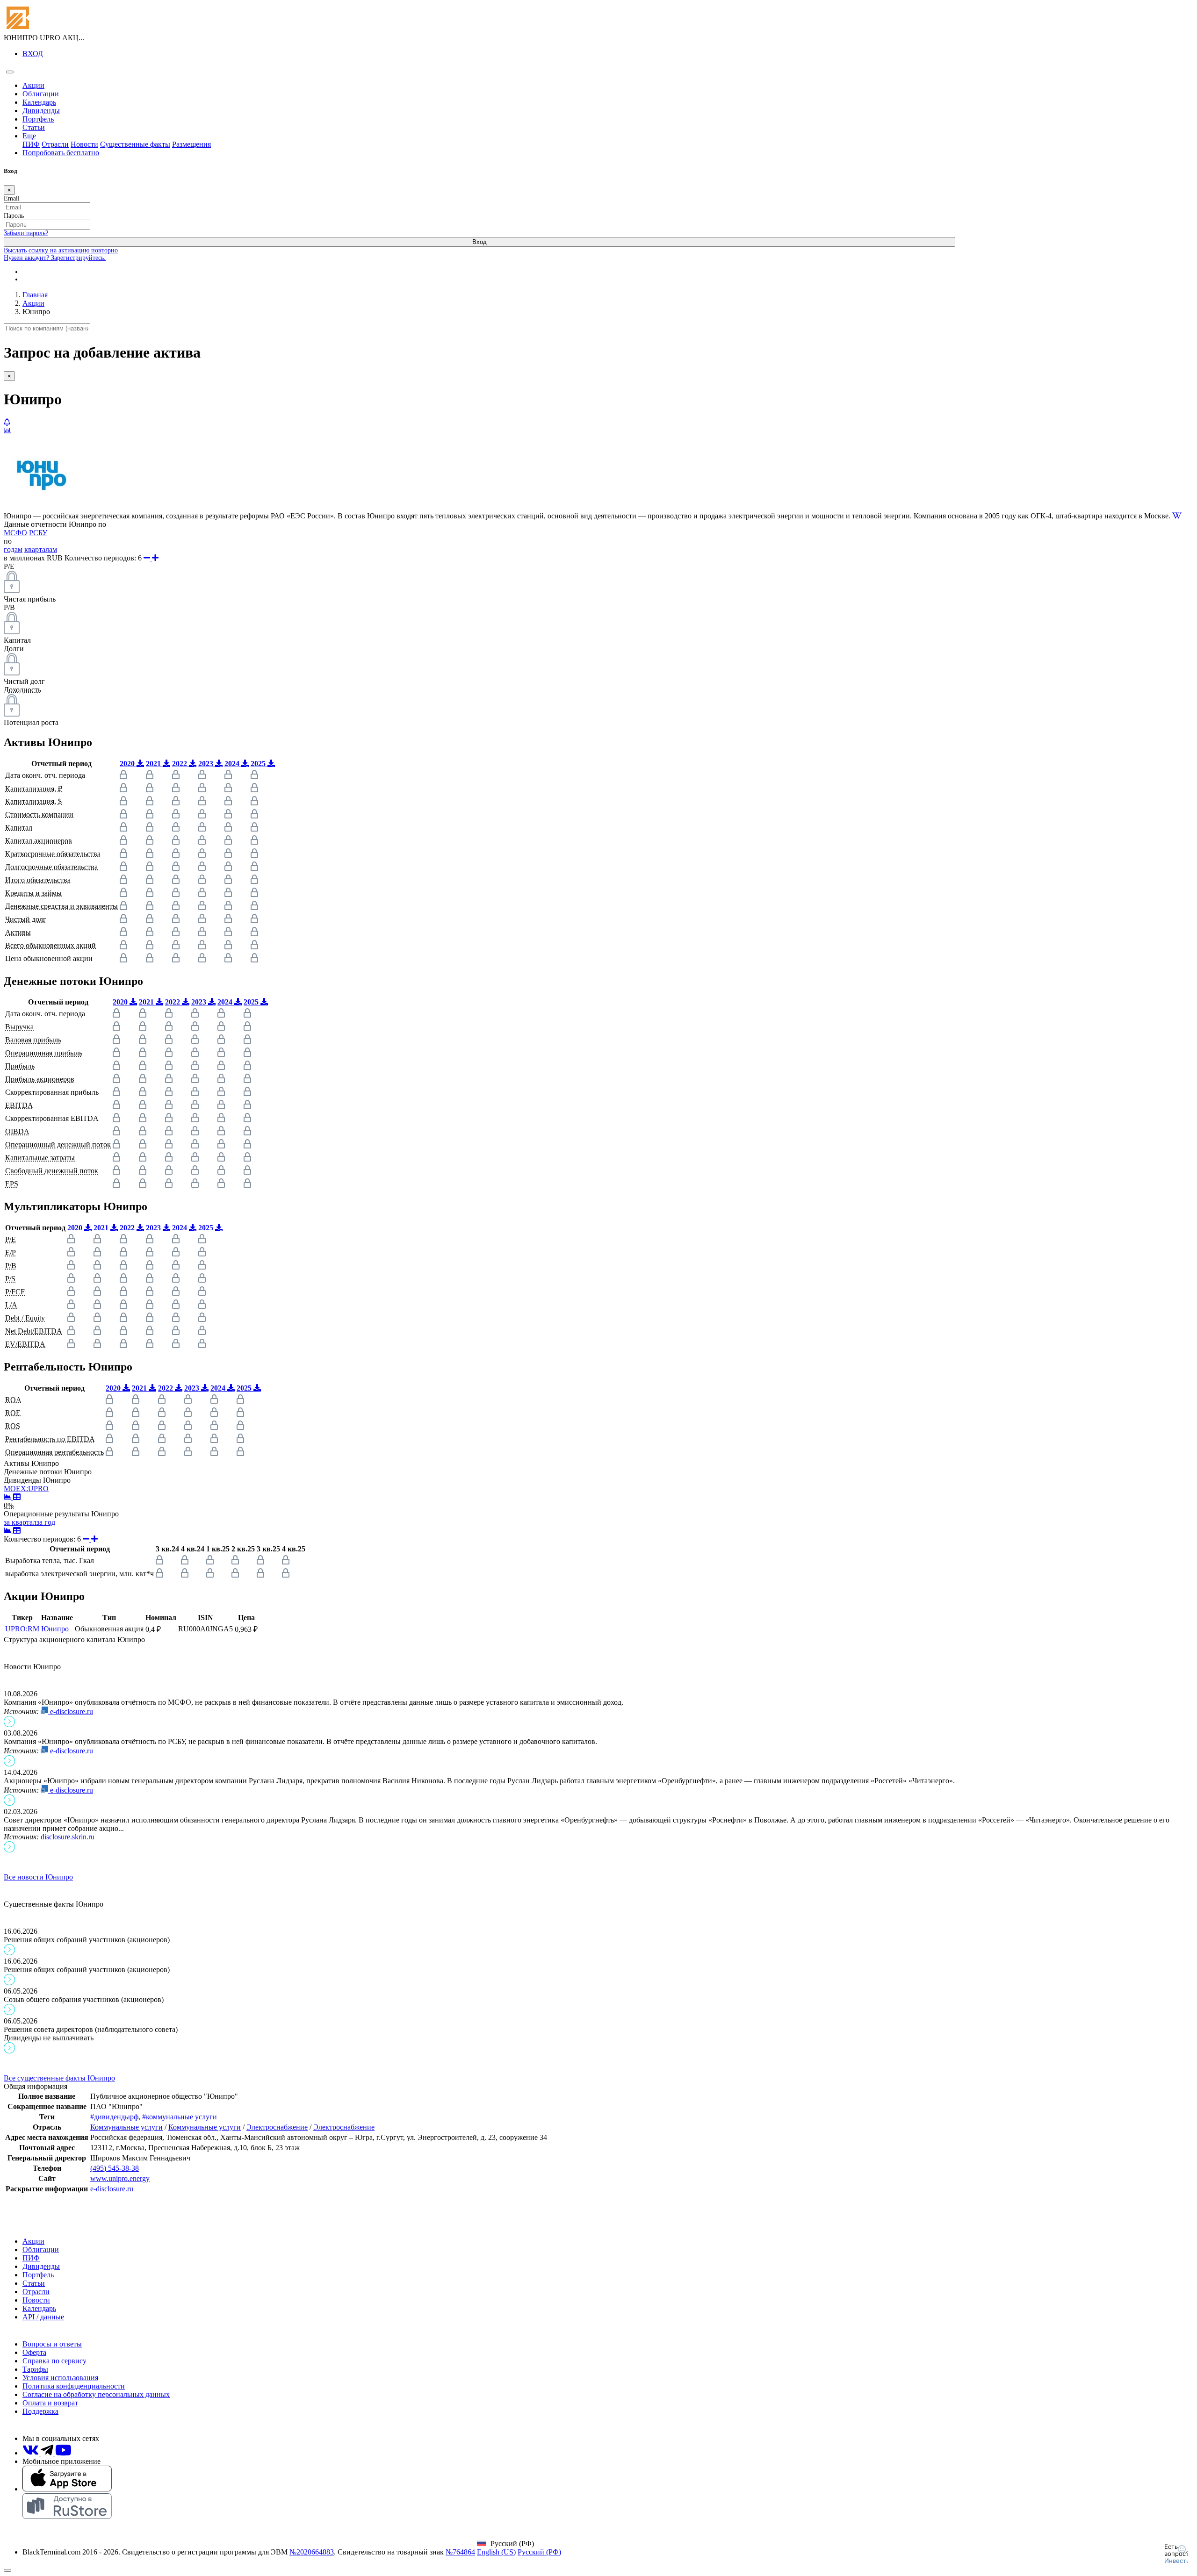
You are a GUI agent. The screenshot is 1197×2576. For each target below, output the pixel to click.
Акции (33, 85)
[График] (8, 1497)
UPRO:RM (22, 1629)
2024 (233, 764)
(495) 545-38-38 (115, 2168)
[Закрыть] (7, 2570)
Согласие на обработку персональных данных (96, 2394)
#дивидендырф (114, 2117)
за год (46, 1522)
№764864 (460, 2552)
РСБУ (38, 533)
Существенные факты (135, 144)
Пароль (14, 216)
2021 (154, 764)
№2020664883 (312, 2552)
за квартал (20, 1522)
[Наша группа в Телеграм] (48, 2453)
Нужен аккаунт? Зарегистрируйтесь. (55, 258)
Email (12, 198)
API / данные (43, 2317)
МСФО (15, 533)
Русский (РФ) (539, 2552)
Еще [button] (29, 136)
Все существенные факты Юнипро (59, 2078)
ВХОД (33, 54)
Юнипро (55, 1629)
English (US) (496, 2552)
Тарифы (35, 2369)
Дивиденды (41, 111)
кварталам (41, 549)
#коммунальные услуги (180, 2117)
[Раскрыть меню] (10, 72)
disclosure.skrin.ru (68, 1837)
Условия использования (60, 2378)
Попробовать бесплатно (61, 153)
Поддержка (40, 2411)
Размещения (191, 144)
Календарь (39, 102)
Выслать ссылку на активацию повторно (61, 250)
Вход (480, 242)
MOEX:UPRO (26, 1489)
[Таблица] (17, 1497)
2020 (128, 764)
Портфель (38, 119)
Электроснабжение (277, 2127)
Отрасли (55, 144)
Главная (35, 295)
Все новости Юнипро (38, 1877)
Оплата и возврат (50, 2403)
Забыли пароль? (26, 233)
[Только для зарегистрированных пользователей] (7, 422)
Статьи (34, 127)
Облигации (41, 94)
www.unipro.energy (120, 2178)
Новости (84, 144)
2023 (207, 764)
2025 (259, 764)
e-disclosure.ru (71, 1711)
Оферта (34, 2352)
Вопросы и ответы (52, 2344)
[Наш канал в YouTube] (63, 2453)
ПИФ (31, 144)
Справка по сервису (54, 2361)
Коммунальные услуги (126, 2127)
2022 (180, 764)
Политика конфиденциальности (74, 2386)
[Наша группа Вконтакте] (32, 2453)
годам (13, 549)
